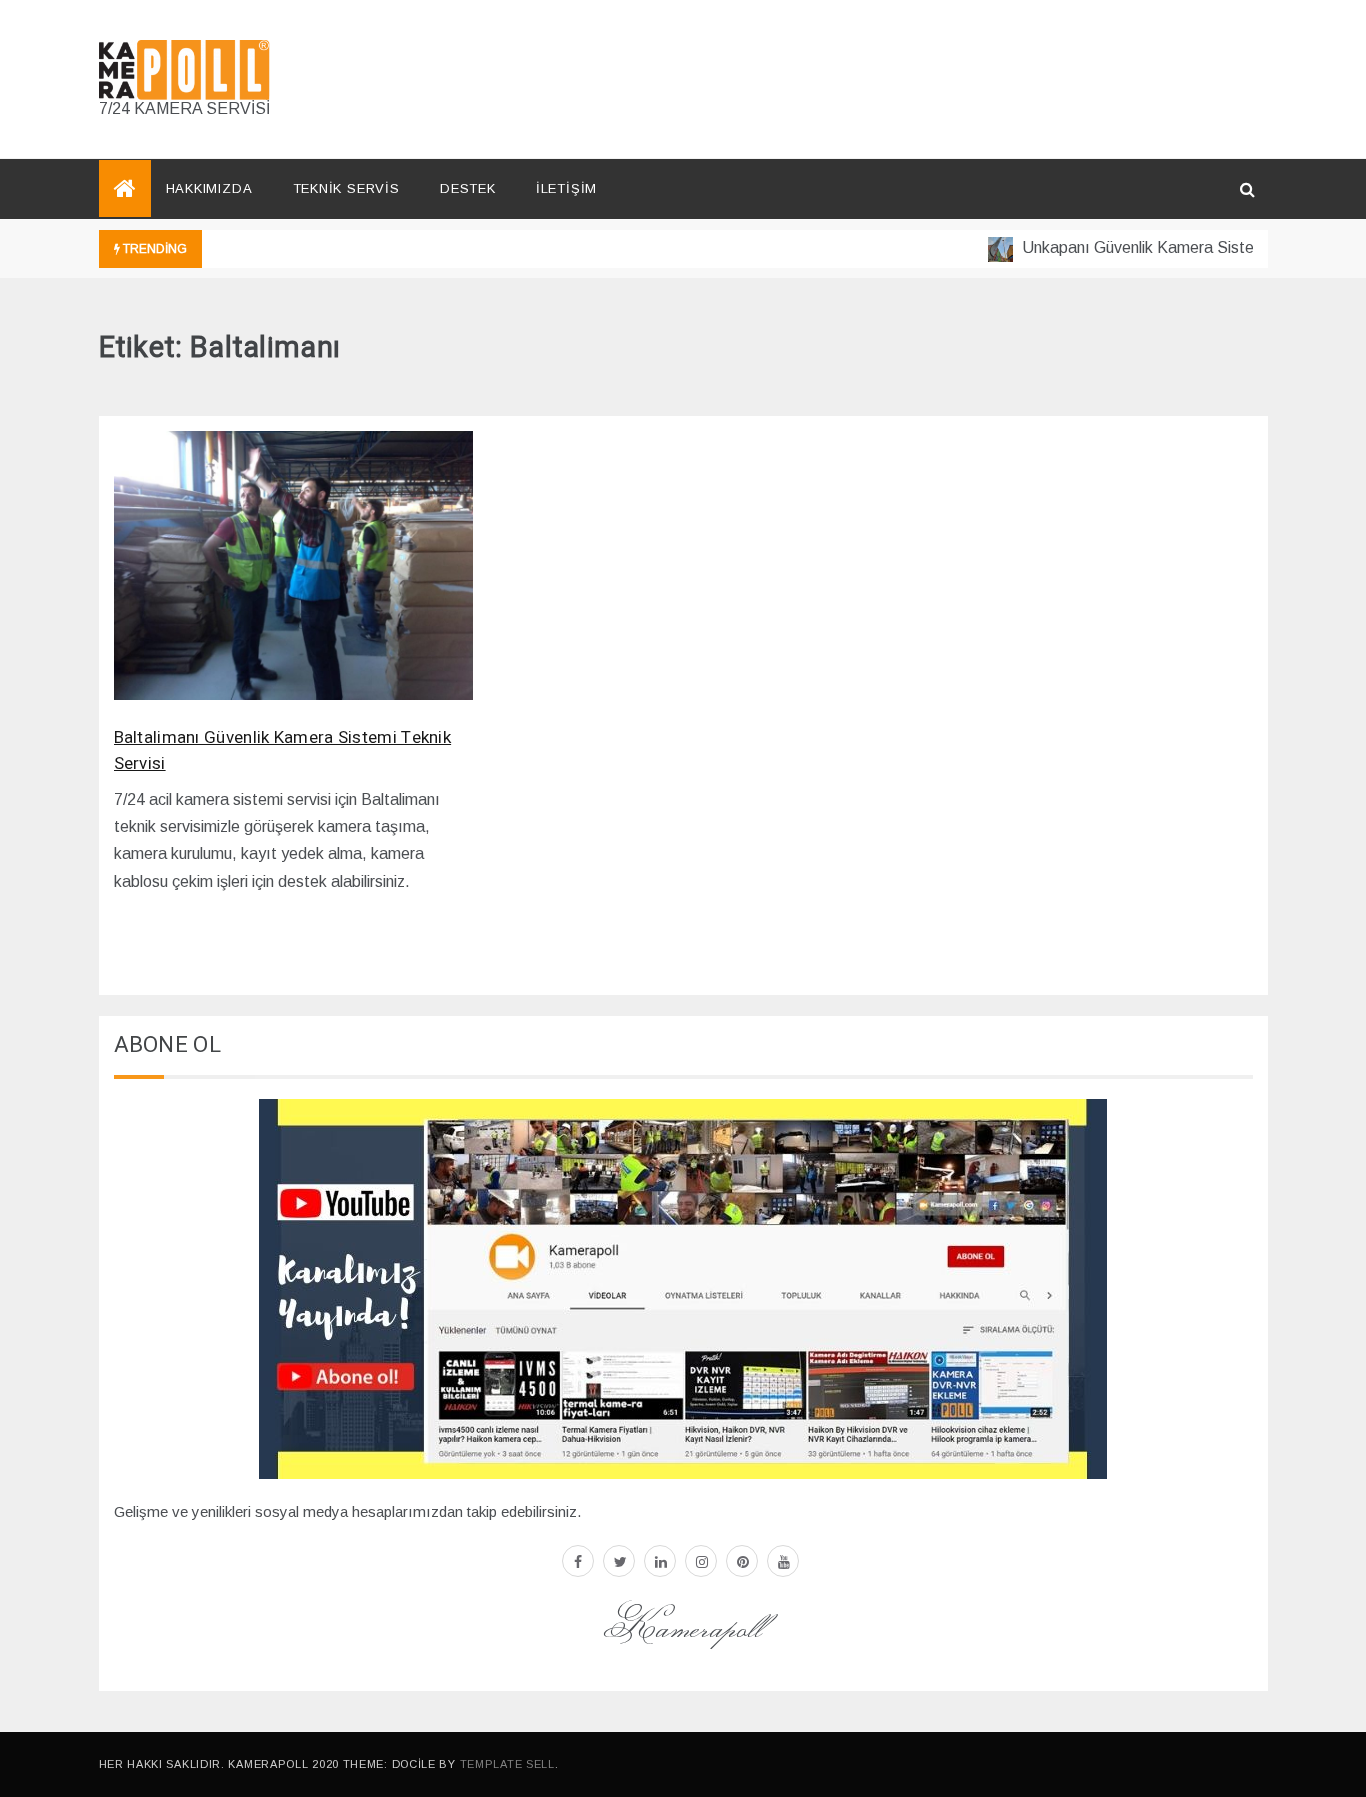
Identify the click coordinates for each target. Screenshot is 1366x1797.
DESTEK (468, 188)
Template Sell (507, 1764)
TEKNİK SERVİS (346, 188)
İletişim (566, 188)
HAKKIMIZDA (209, 188)
